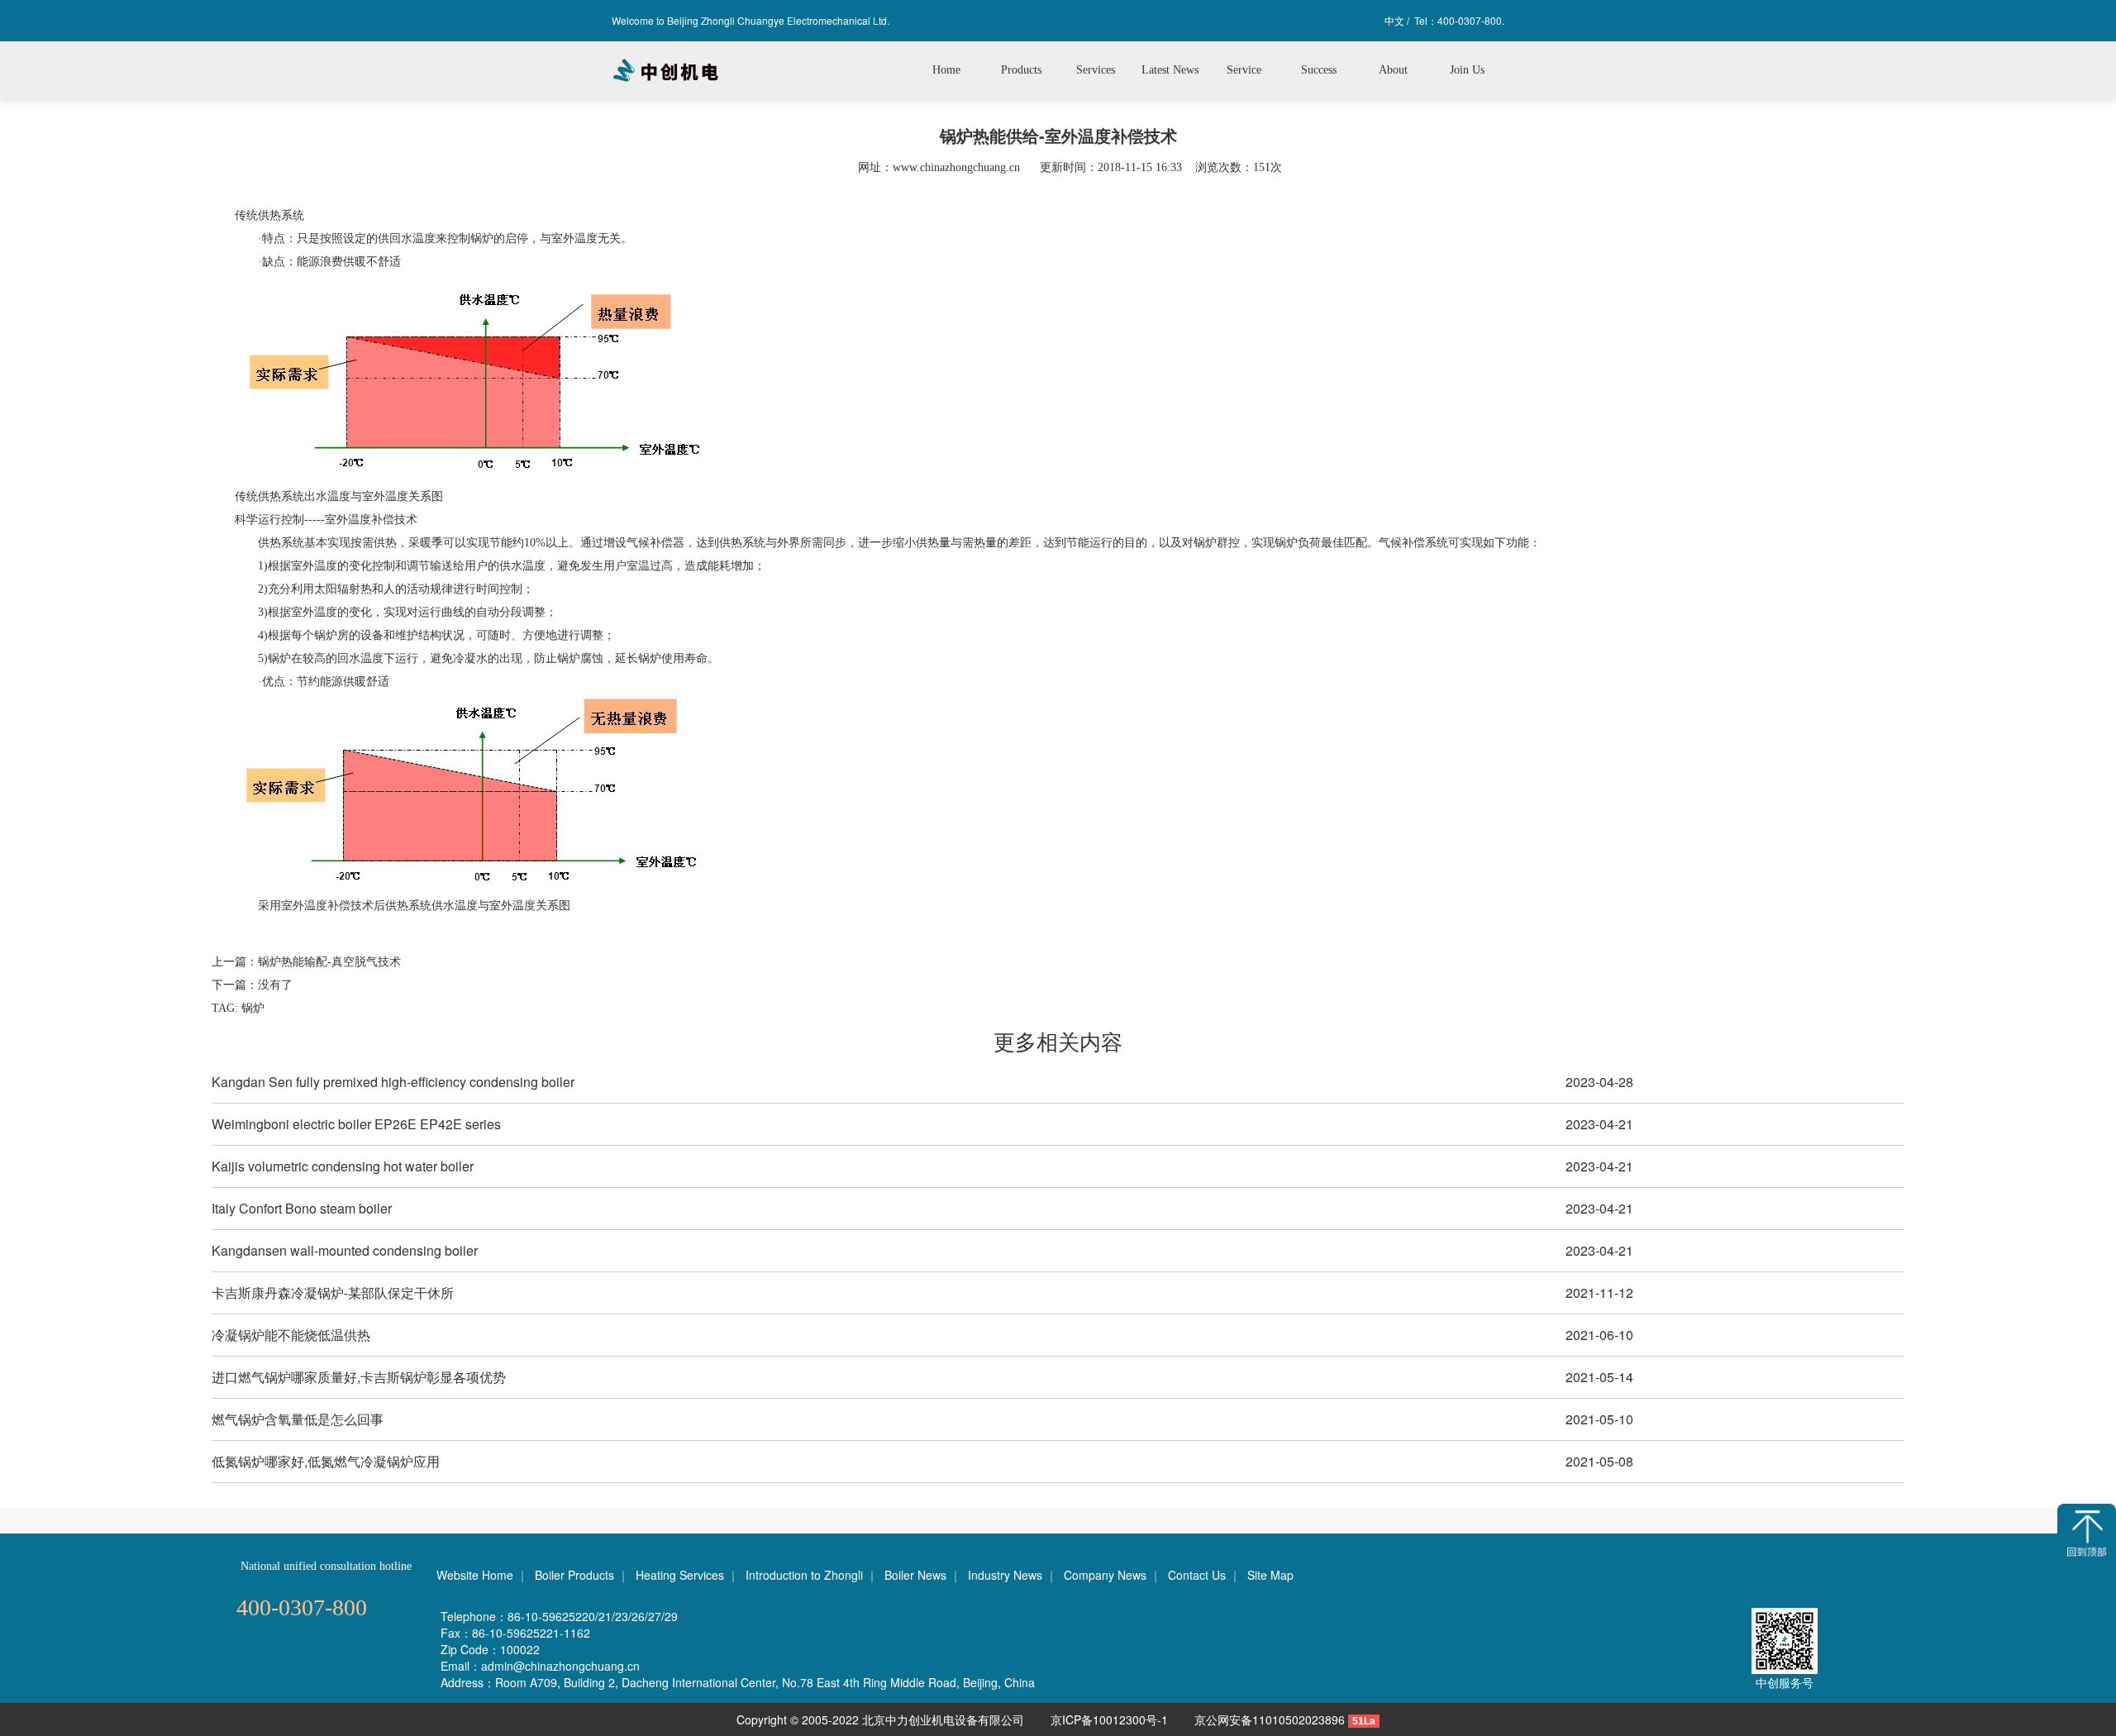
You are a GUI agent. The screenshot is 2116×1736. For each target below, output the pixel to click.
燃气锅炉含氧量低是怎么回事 (298, 1419)
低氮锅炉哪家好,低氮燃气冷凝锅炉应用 (326, 1461)
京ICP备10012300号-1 (1111, 1719)
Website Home (475, 1575)
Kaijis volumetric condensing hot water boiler (343, 1166)
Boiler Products (574, 1575)
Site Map (1270, 1575)
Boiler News (915, 1575)
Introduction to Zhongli (804, 1575)
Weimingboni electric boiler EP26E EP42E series (356, 1124)
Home (946, 70)
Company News (1105, 1575)
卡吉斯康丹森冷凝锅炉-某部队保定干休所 (333, 1292)
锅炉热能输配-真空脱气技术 (329, 962)
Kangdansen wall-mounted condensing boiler (345, 1250)
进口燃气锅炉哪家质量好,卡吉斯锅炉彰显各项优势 (359, 1377)
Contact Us (1197, 1575)
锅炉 (253, 1008)
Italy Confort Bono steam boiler (302, 1208)
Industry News (1005, 1575)
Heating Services (680, 1575)
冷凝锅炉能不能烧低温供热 (291, 1335)
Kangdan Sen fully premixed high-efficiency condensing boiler (393, 1082)
